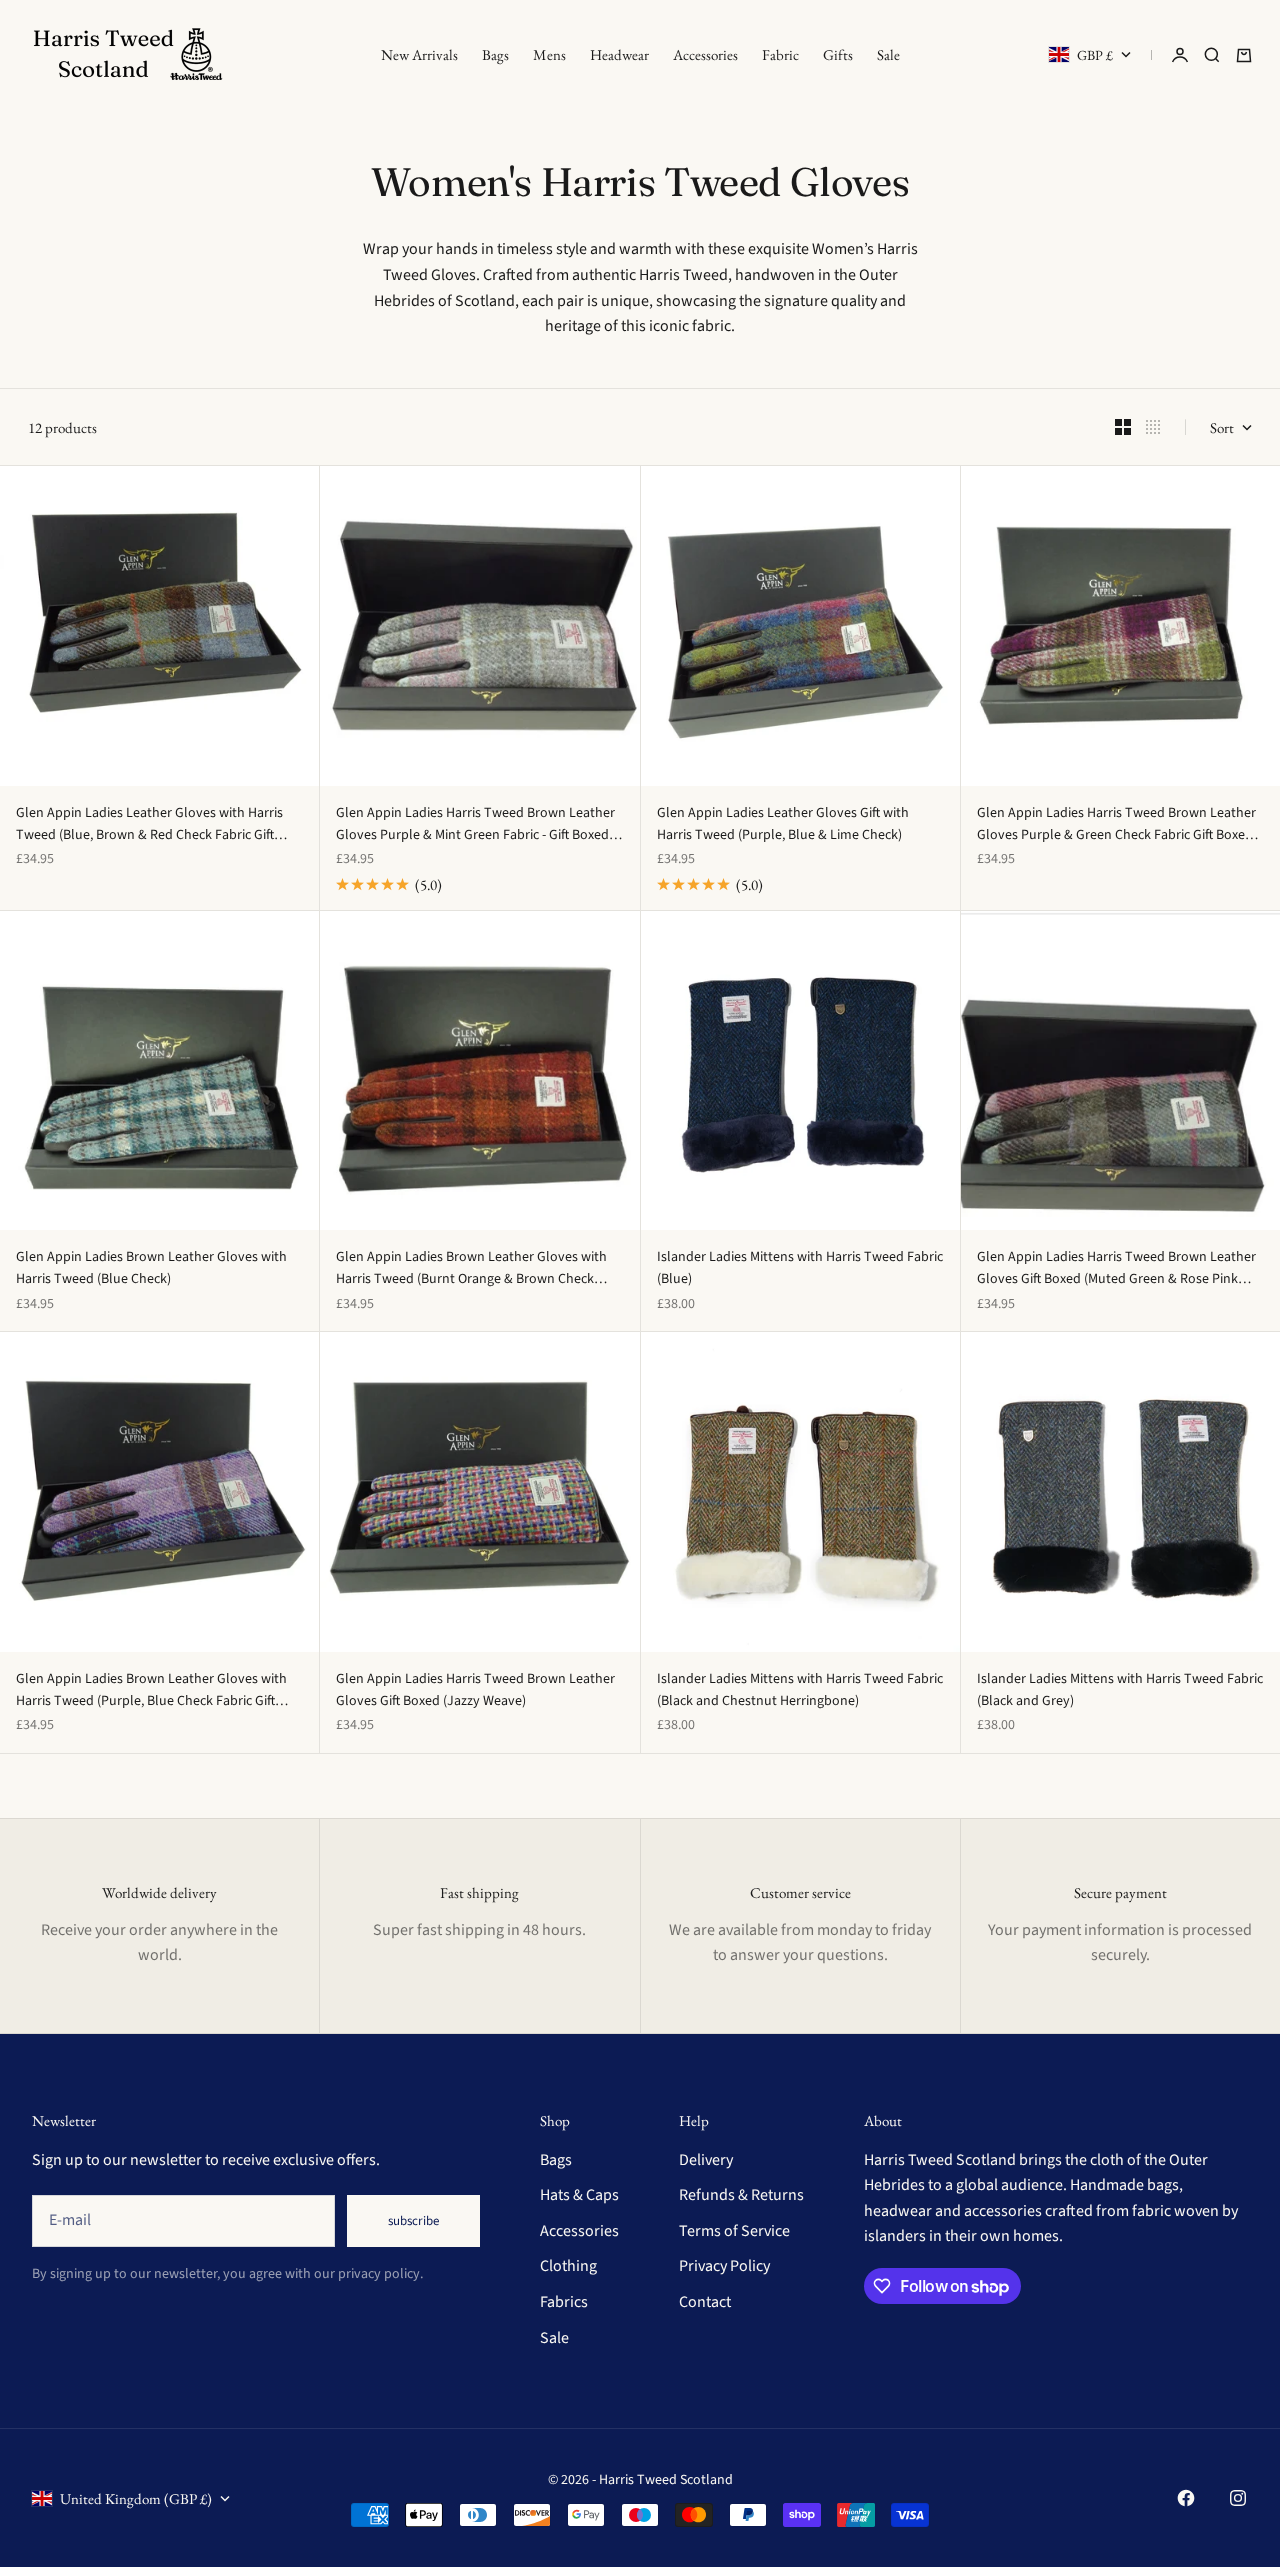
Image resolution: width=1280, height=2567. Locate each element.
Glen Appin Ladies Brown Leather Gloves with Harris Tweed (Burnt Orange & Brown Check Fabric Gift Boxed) (471, 1269)
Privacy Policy (724, 2266)
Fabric (780, 54)
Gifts (838, 54)
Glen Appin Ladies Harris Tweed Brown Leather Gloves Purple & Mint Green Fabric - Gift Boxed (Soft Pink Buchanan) (475, 825)
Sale (888, 54)
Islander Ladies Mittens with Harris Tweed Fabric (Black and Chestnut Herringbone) (800, 1690)
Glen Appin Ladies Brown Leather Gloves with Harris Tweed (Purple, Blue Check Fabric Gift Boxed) (151, 1691)
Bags (495, 54)
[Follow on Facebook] (1186, 2498)
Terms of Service (734, 2231)
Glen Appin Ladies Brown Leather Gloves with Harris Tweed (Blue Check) (151, 1268)
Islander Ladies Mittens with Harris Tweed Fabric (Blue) (800, 1268)
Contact (705, 2302)
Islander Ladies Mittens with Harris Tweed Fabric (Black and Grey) (1120, 1690)
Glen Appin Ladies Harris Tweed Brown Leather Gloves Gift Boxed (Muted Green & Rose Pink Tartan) (1116, 1269)
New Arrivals (419, 54)
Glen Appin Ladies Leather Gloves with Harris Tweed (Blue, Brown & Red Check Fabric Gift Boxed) (149, 825)
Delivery (706, 2160)
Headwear (619, 54)
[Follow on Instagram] (1238, 2498)
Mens (549, 54)
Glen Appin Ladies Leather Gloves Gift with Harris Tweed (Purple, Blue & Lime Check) (783, 824)
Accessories (705, 54)
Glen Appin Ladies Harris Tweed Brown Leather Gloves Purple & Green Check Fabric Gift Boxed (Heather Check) (1116, 825)
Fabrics (564, 2302)
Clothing (568, 2266)
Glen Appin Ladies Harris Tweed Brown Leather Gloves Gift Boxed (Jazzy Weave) (475, 1690)
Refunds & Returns (741, 2195)
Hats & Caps (579, 2195)
